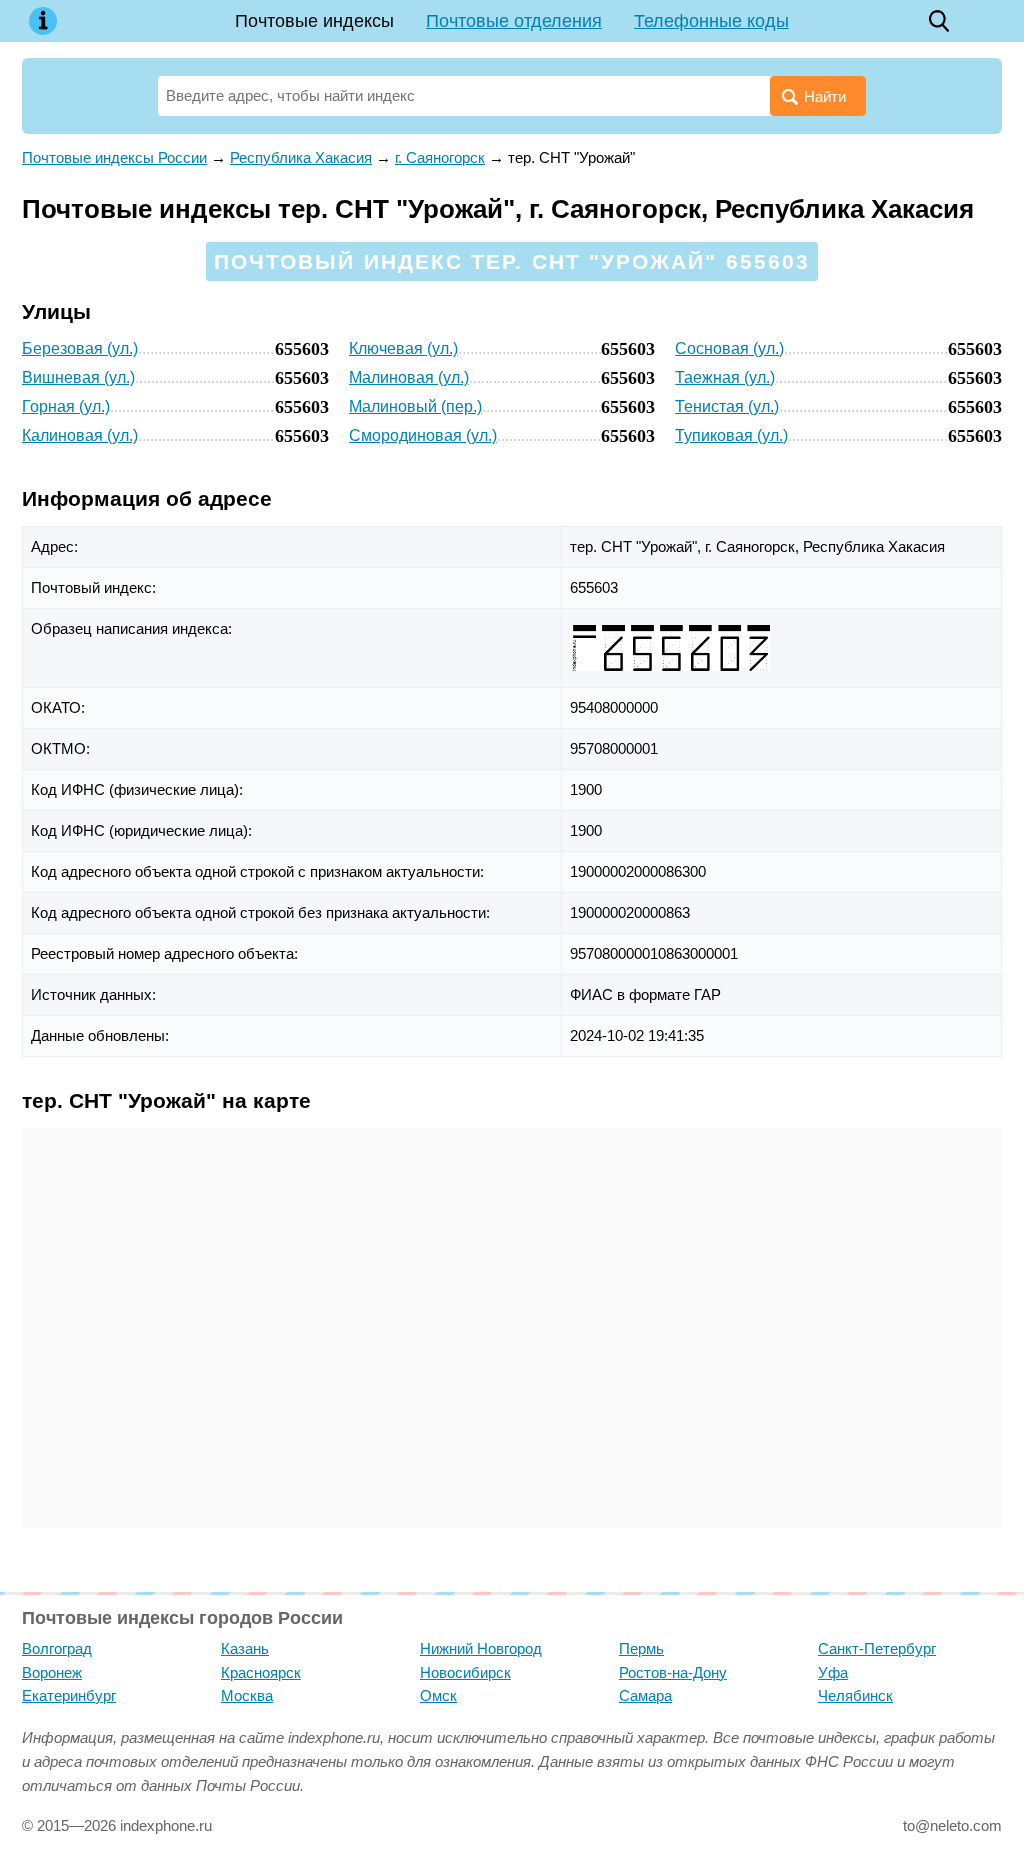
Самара (645, 1695)
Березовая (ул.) (80, 348)
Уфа (833, 1672)
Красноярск (261, 1672)
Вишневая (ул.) (78, 377)
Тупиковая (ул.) (731, 435)
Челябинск (855, 1695)
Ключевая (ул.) (403, 348)
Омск (438, 1695)
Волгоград (57, 1648)
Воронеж (52, 1672)
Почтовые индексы (314, 21)
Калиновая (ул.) (80, 435)
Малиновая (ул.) (409, 377)
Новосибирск (465, 1672)
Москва (247, 1695)
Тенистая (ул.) (727, 406)
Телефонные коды (711, 21)
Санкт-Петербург (877, 1648)
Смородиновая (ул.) (423, 435)
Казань (245, 1648)
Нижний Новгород (481, 1648)
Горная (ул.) (66, 406)
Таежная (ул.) (725, 377)
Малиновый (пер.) (415, 406)
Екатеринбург (69, 1695)
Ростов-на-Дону (673, 1672)
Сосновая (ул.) (729, 348)
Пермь (641, 1648)
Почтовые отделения (514, 21)
